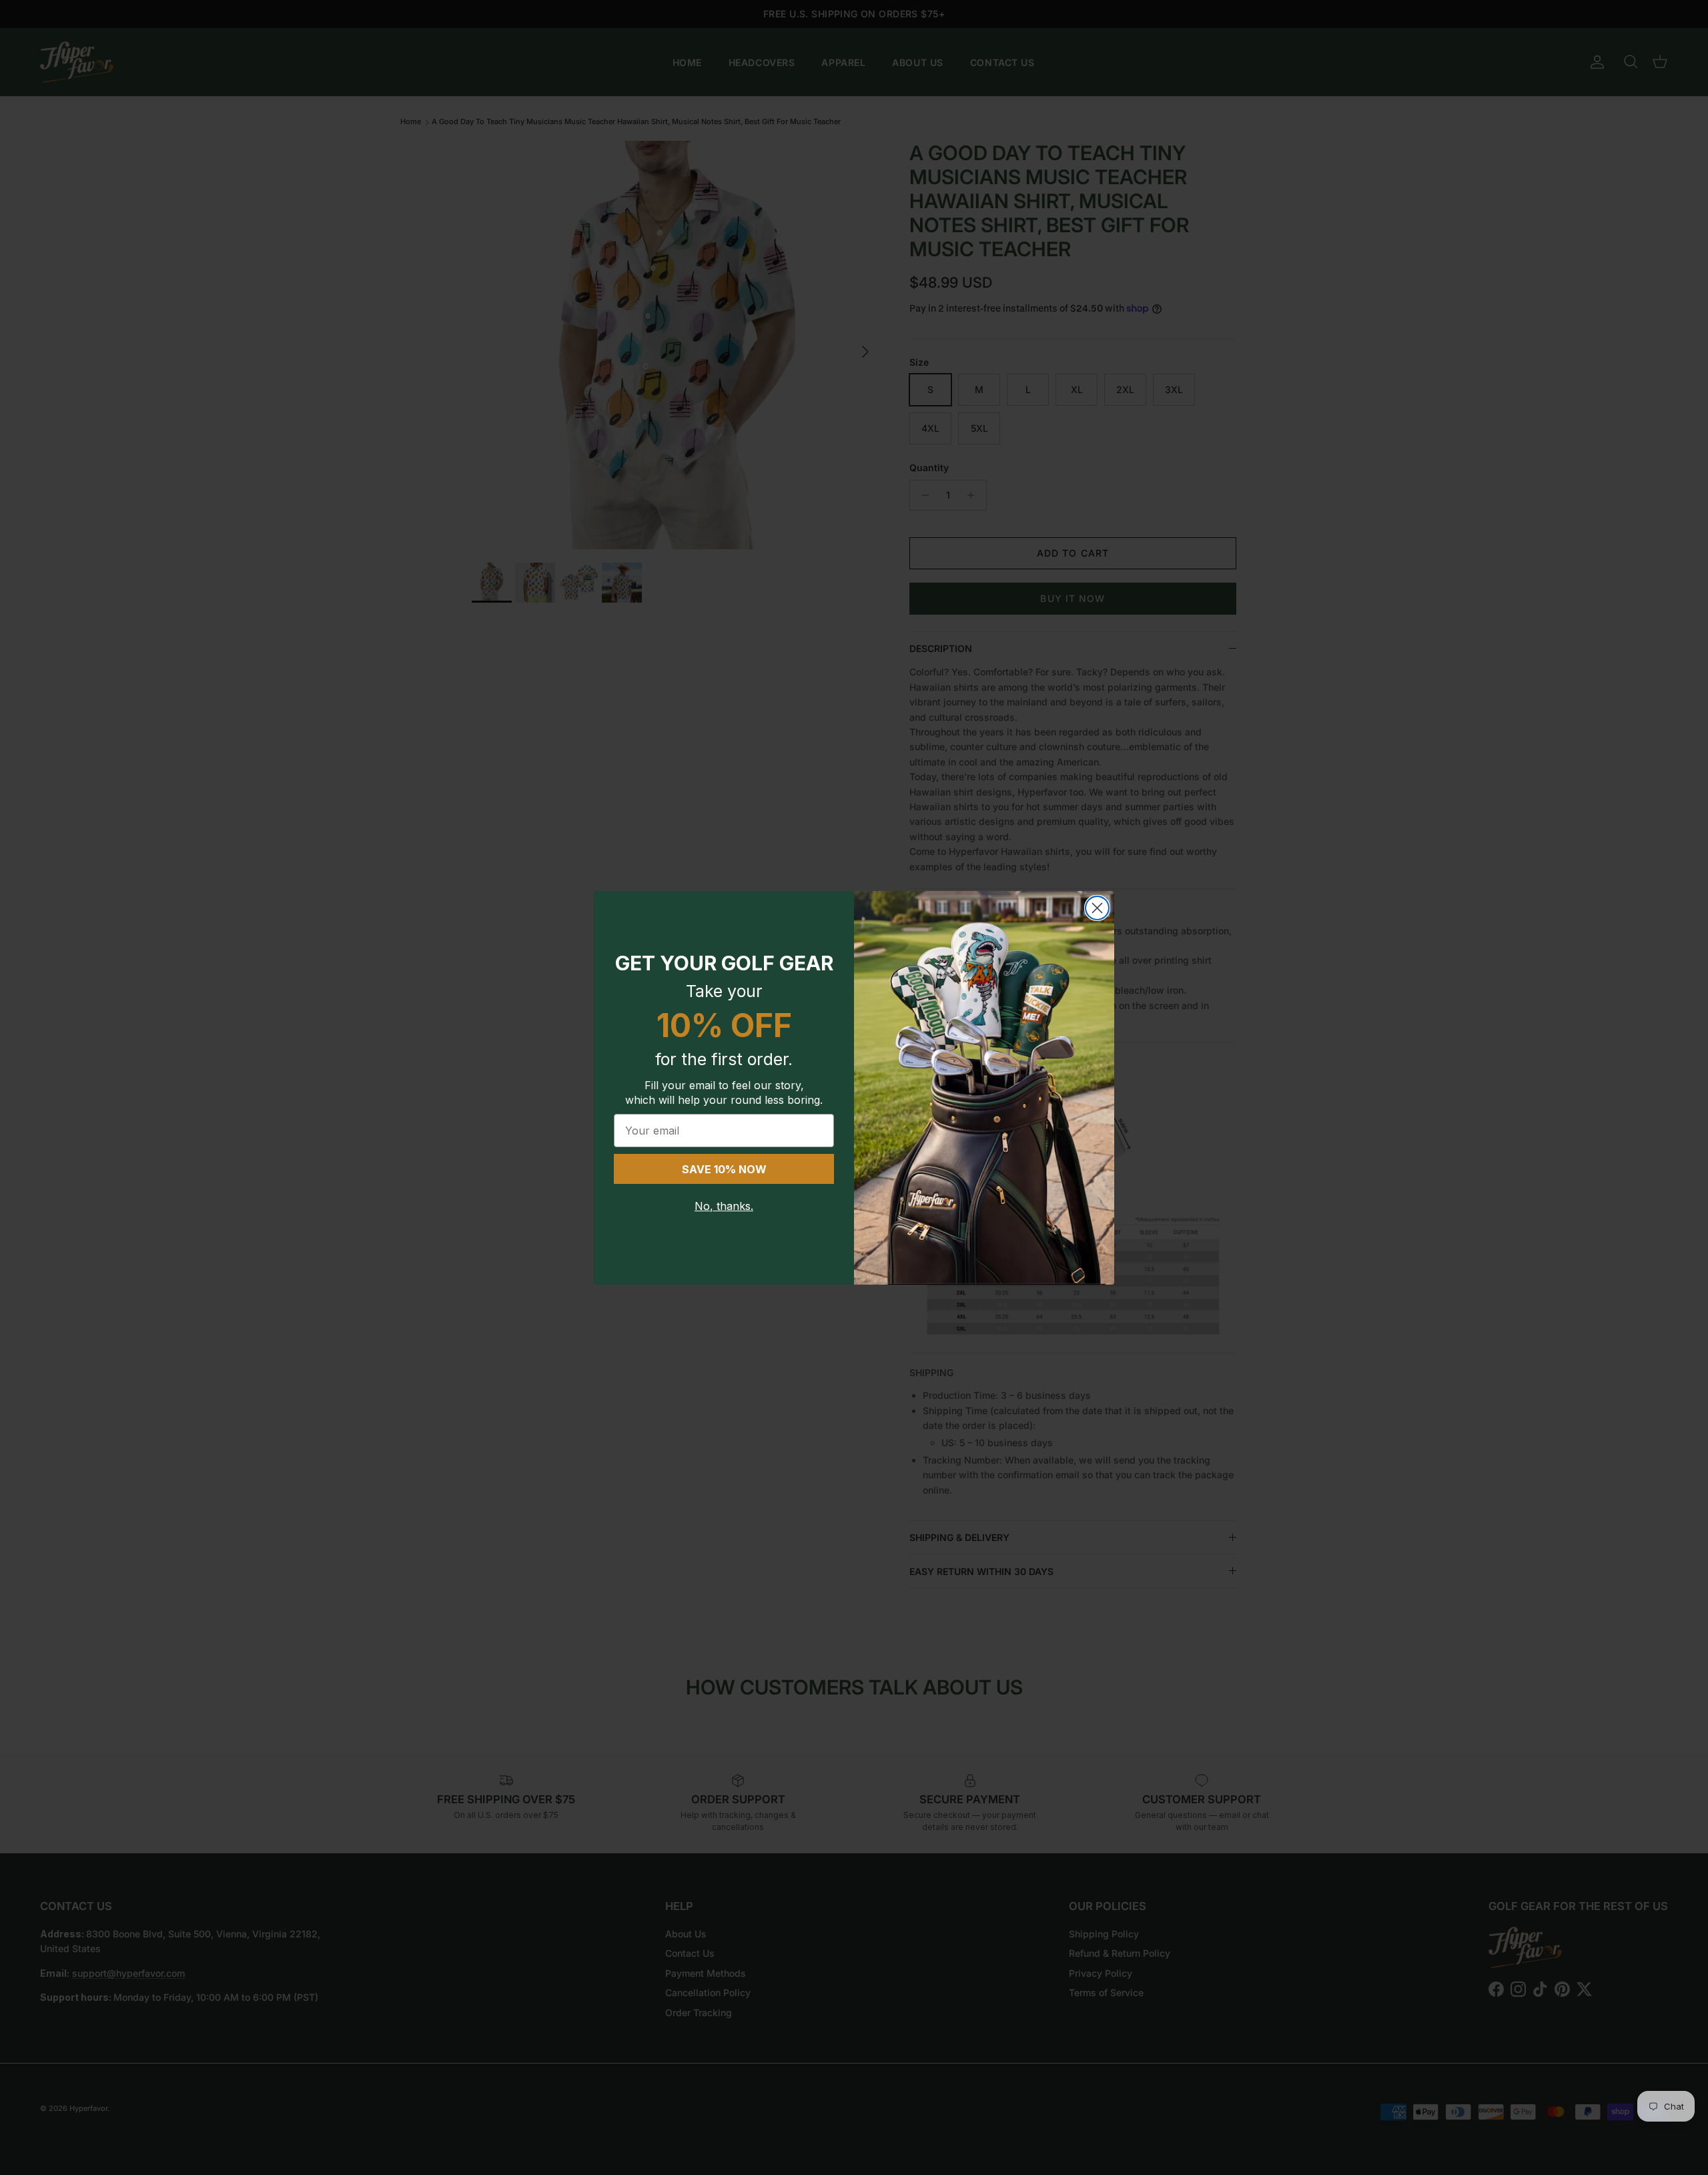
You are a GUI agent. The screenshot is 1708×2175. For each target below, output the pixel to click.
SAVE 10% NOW (724, 1169)
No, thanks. (724, 1206)
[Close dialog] (1097, 908)
